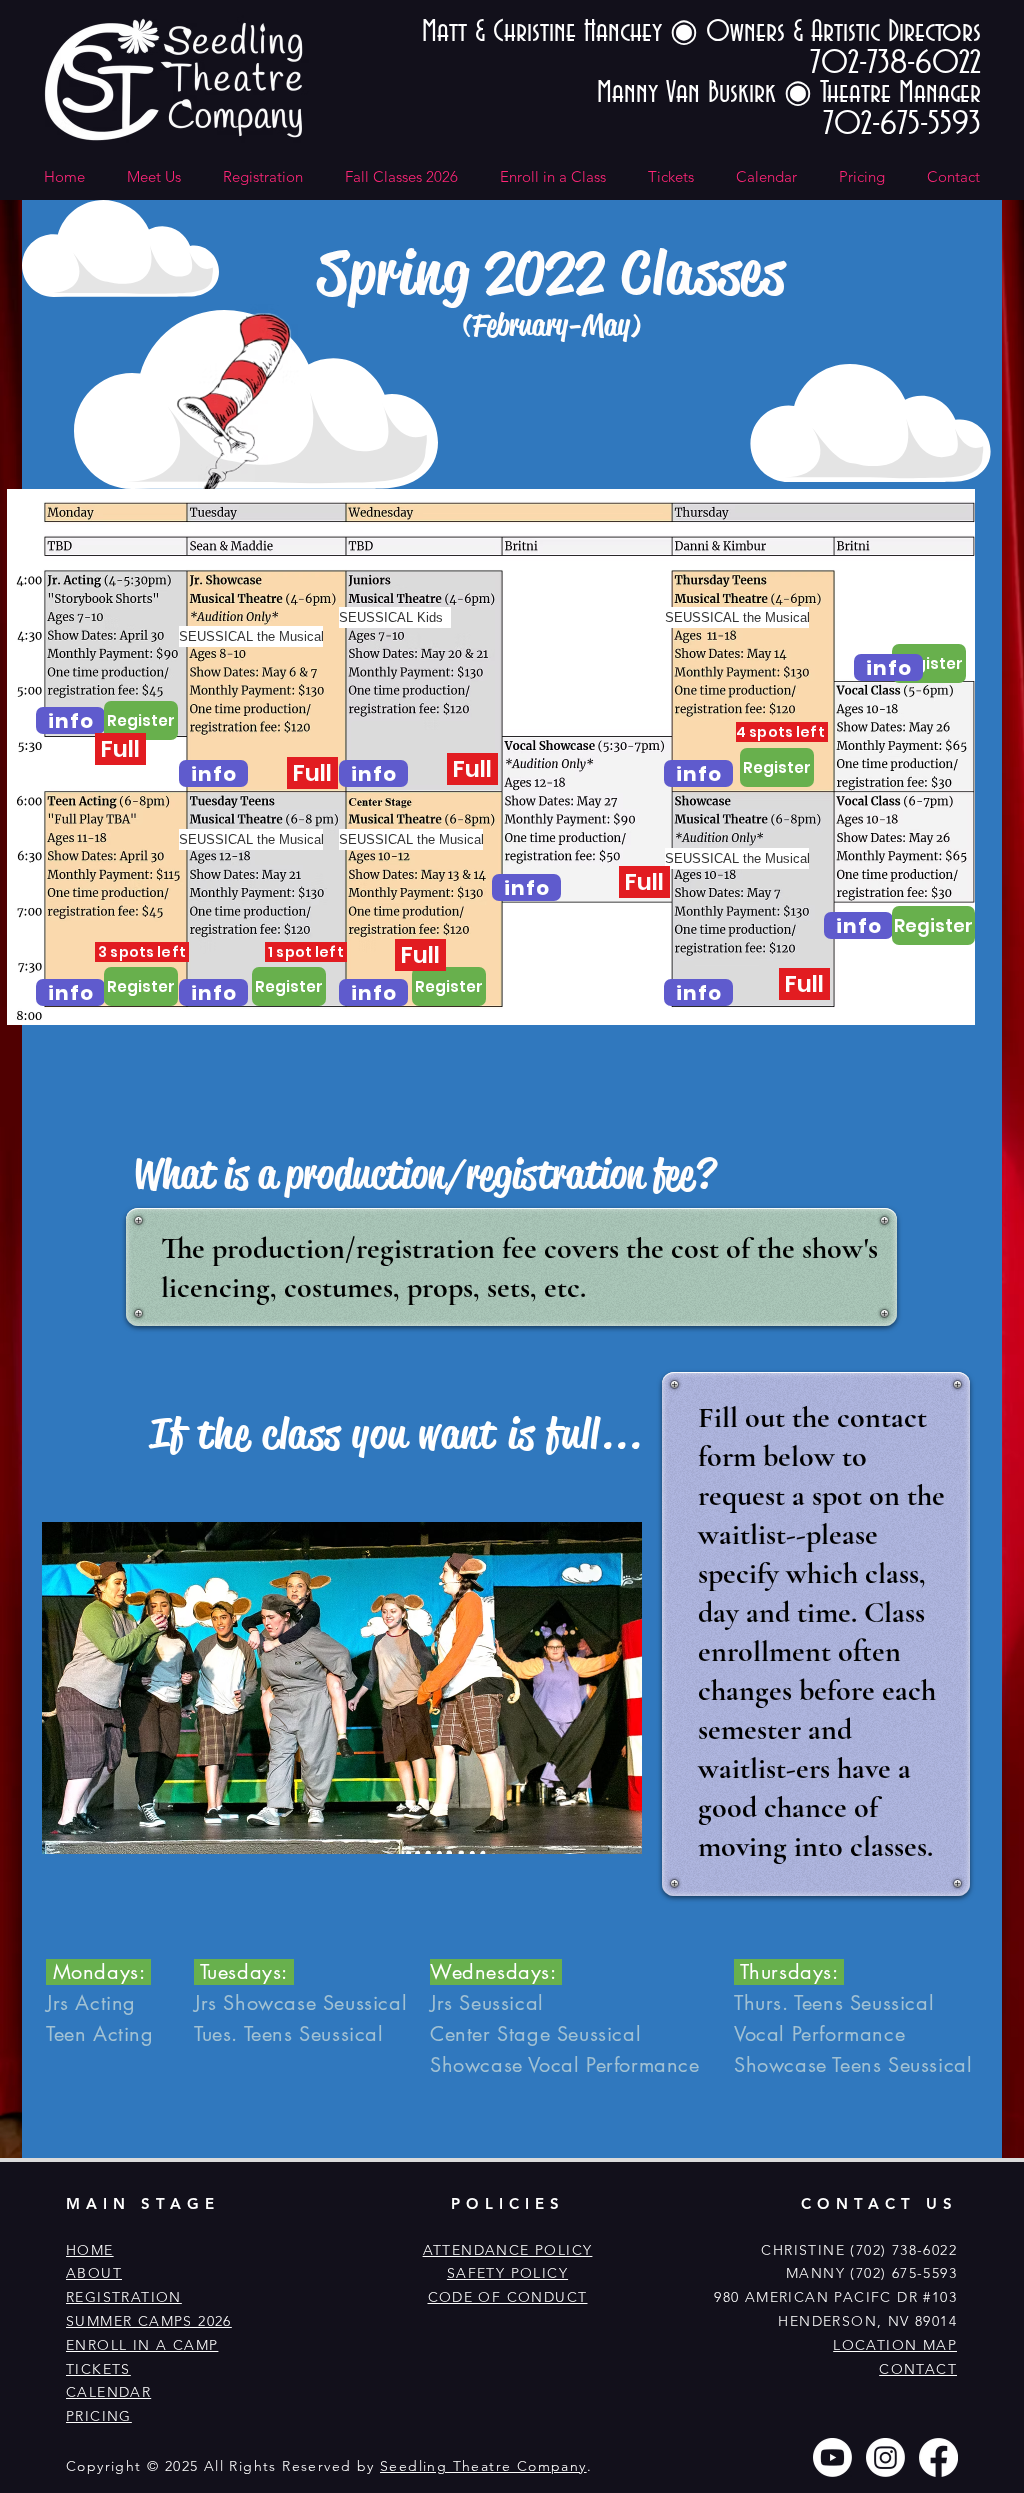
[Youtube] (832, 2457)
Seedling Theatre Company (483, 2466)
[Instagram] (885, 2457)
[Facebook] (938, 2457)
